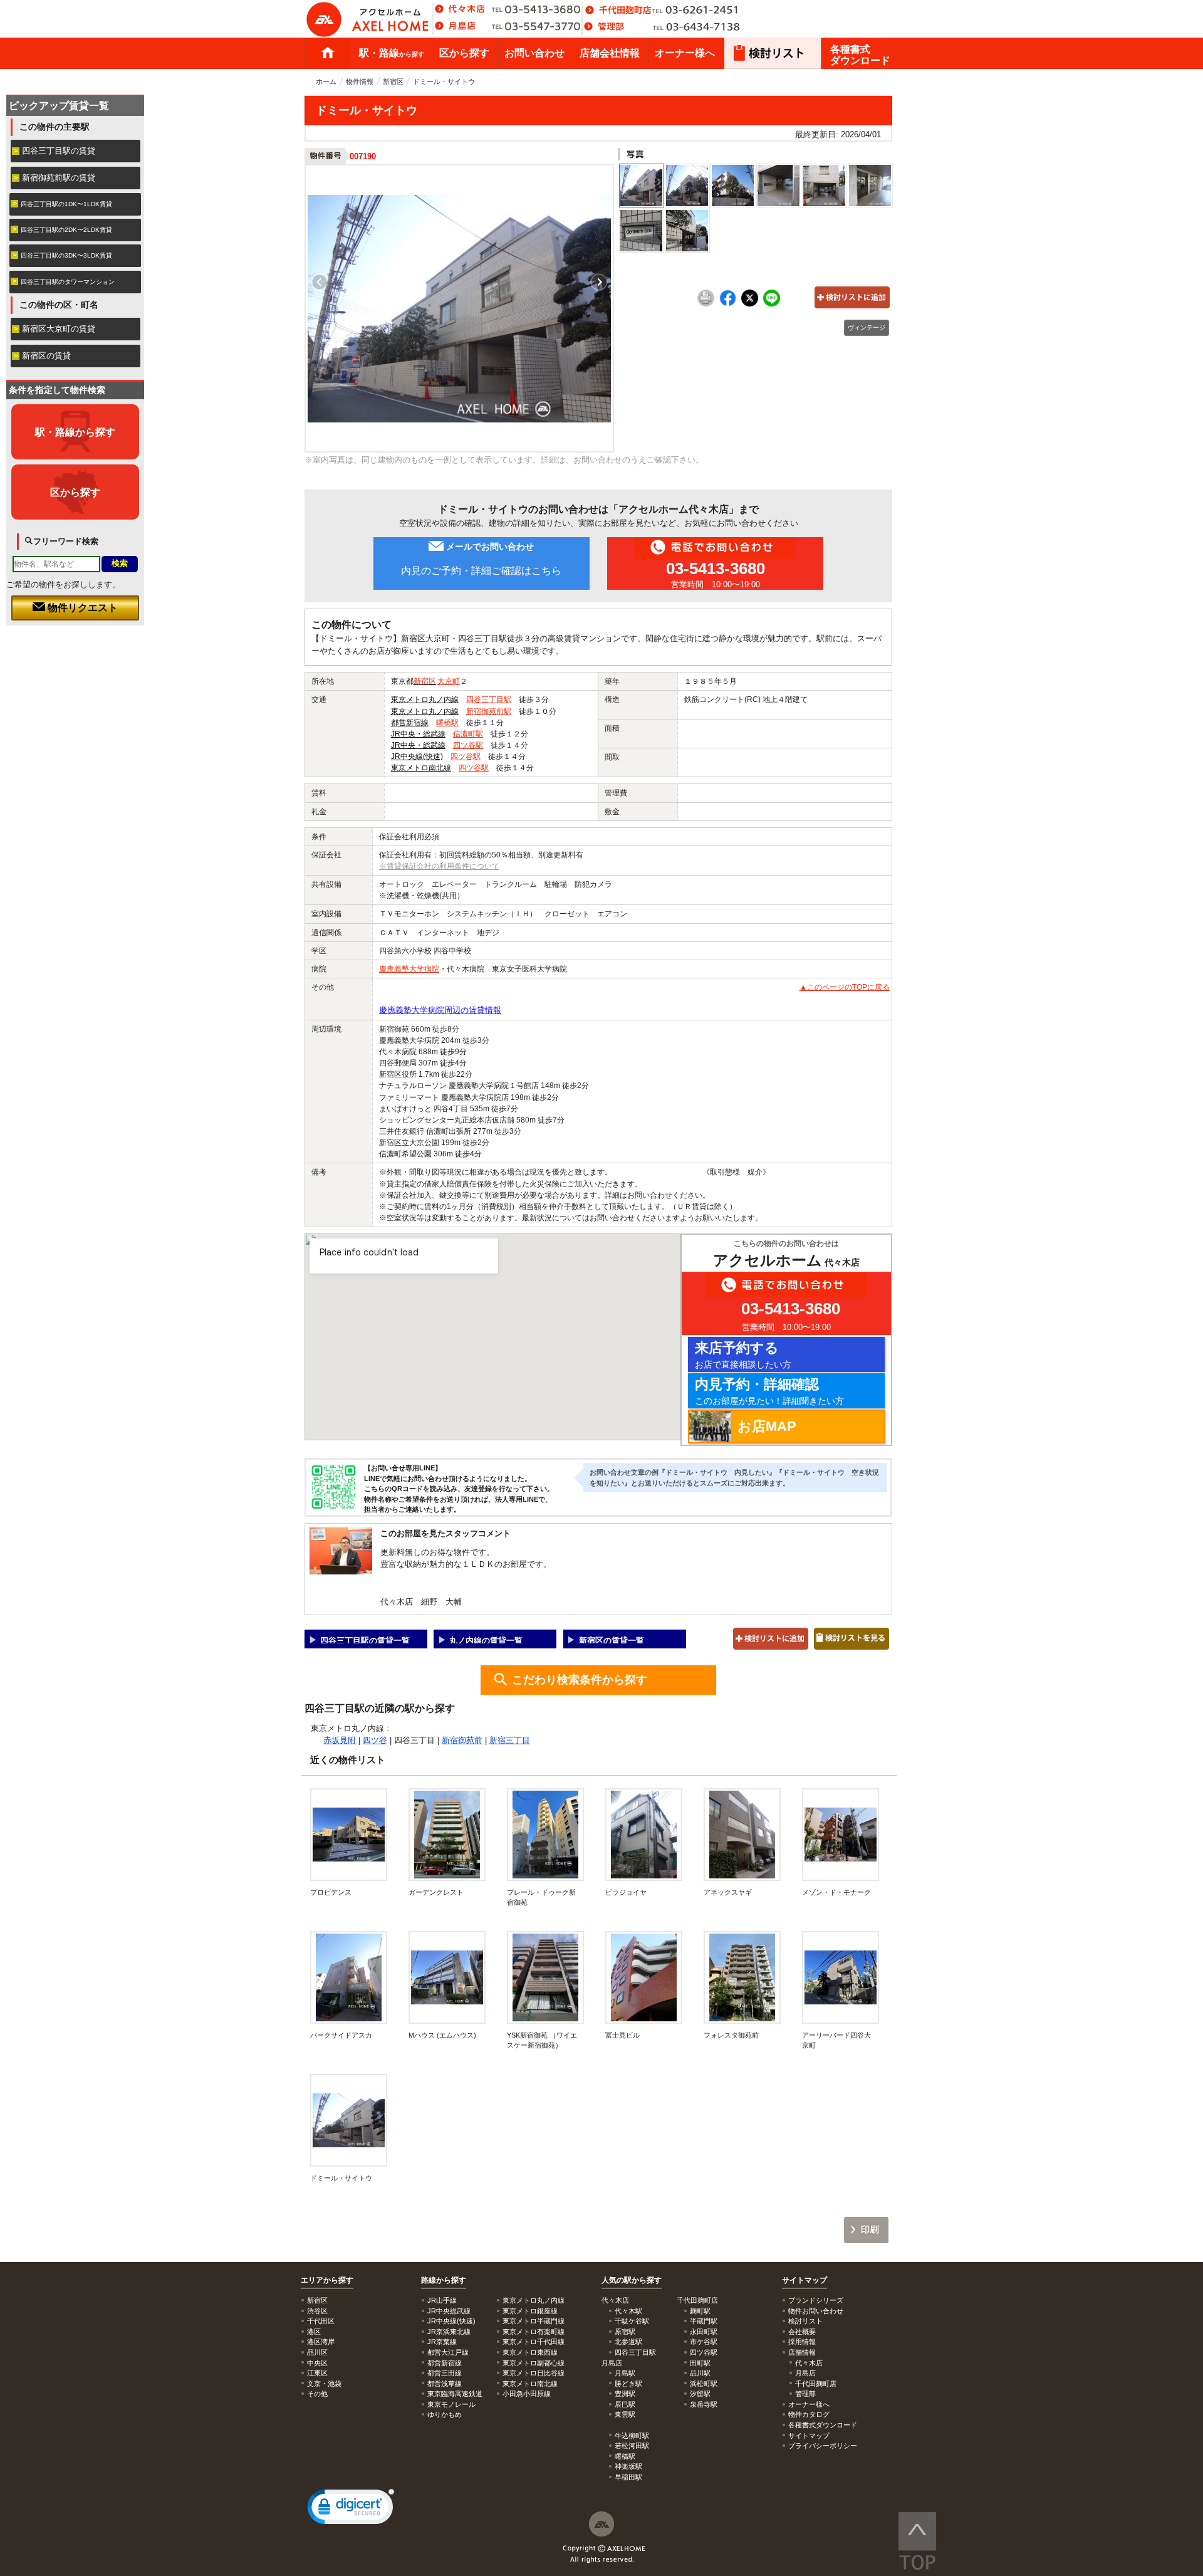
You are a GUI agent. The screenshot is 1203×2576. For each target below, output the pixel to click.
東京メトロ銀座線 (530, 2311)
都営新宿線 (410, 723)
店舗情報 (802, 2352)
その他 (317, 2394)
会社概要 (802, 2332)
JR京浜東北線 (449, 2332)
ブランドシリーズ (816, 2300)
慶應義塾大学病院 (409, 969)
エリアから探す (327, 2280)
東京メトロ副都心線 (534, 2363)
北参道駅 (628, 2342)
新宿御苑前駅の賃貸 (59, 178)
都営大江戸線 (448, 2352)
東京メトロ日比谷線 (534, 2373)
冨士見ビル (622, 2035)
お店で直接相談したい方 (743, 1355)
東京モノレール (451, 2404)
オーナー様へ (685, 53)
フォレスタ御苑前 (731, 2035)
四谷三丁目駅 (489, 699)
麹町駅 (700, 2311)
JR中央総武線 (449, 2311)
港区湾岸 (321, 2342)
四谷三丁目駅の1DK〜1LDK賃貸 (66, 204)
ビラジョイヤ (626, 1892)
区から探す (464, 53)
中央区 (317, 2363)
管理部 (805, 2394)
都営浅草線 (445, 2384)
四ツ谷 (375, 1740)
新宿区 (393, 81)
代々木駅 (628, 2311)
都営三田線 (445, 2373)
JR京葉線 (442, 2342)
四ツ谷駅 (468, 745)
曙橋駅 (447, 723)
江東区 (317, 2373)
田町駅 (700, 2363)
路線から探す (444, 2280)
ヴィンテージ (867, 327)
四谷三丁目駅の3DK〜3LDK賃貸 (66, 255)
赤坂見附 (340, 1740)
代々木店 (809, 2363)
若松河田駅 (632, 2446)
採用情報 (802, 2342)
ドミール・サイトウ (341, 2178)
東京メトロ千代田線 (534, 2342)
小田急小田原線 (527, 2394)
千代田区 (321, 2321)
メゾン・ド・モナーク (836, 1892)
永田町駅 (704, 2332)
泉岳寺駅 (704, 2404)
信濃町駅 (468, 734)
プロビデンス (331, 1892)
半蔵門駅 (704, 2321)
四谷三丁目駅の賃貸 (59, 151)
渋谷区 (317, 2311)
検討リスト (805, 2321)
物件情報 (360, 81)
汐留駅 (700, 2394)
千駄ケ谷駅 (632, 2321)
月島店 (805, 2373)
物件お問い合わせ (816, 2311)
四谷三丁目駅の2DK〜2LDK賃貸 (66, 230)
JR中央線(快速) (417, 757)
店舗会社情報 (610, 53)
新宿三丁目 (510, 1740)
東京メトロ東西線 (530, 2352)
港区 (314, 2332)
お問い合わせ (534, 53)
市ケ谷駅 (704, 2342)
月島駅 (625, 2373)
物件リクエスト (81, 608)
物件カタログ (809, 2414)
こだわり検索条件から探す (580, 1680)
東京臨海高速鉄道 (455, 2394)
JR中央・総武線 (418, 734)
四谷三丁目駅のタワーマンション (68, 282)
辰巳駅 (625, 2404)
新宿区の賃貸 (46, 356)
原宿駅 (625, 2332)
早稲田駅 (628, 2477)
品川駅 (700, 2373)
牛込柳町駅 (632, 2436)
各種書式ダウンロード (860, 55)
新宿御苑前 (462, 1740)
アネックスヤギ (728, 1892)
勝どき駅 (628, 2384)
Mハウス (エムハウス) (442, 2035)
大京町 (449, 681)
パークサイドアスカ (341, 2035)
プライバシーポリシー (823, 2446)
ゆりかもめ (445, 2414)
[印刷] (706, 304)
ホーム (328, 53)
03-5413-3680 (716, 568)
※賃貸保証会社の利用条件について (439, 866)
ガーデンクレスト (436, 1892)
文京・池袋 (324, 2384)
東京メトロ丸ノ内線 (425, 699)
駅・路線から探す (75, 432)
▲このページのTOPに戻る (845, 987)
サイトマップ (805, 2280)
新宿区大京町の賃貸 (59, 329)
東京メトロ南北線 (421, 768)
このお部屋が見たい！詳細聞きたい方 (769, 1391)
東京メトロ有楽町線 (534, 2332)
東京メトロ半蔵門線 (534, 2321)
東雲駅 (625, 2414)
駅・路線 (392, 53)
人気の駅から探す (632, 2280)
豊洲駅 (625, 2394)
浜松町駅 (704, 2384)
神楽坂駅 (628, 2466)
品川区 (317, 2352)
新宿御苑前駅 (489, 711)
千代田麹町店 (816, 2384)
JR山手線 (442, 2300)
